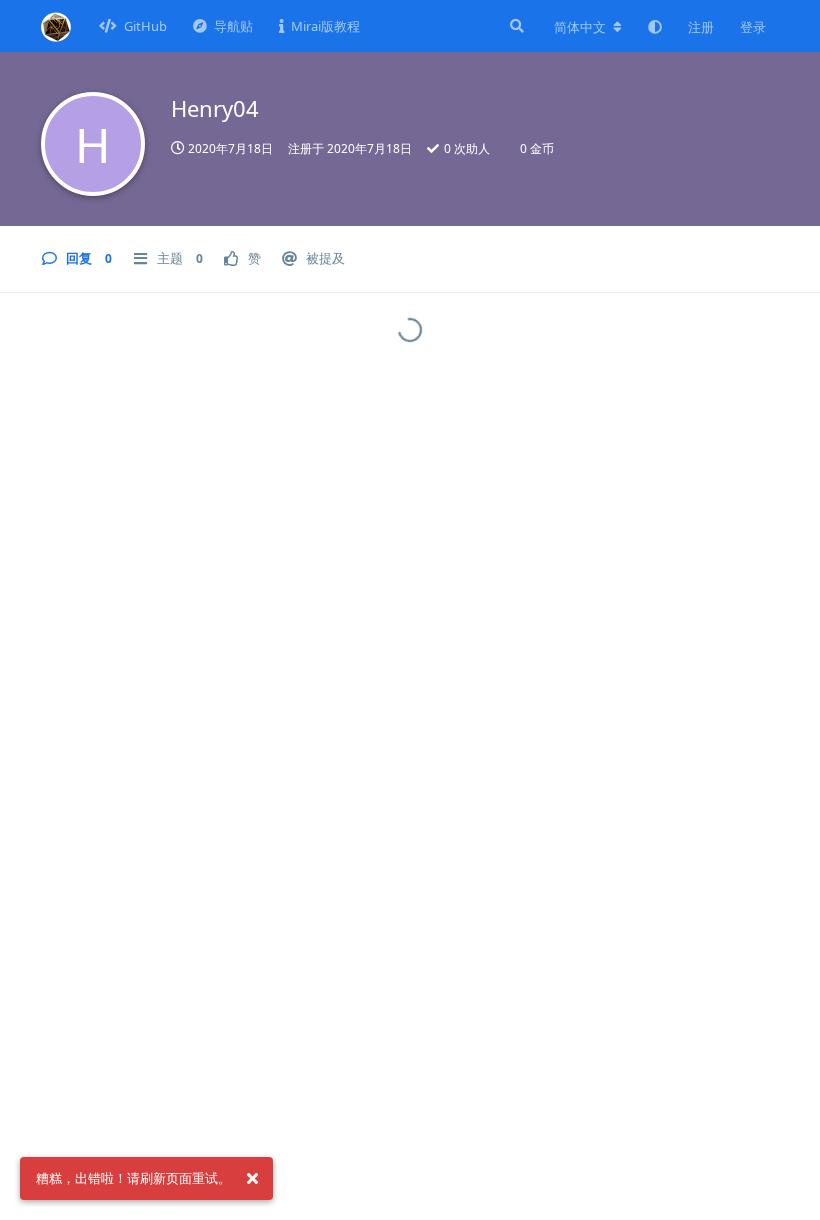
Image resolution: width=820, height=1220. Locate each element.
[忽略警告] (252, 1179)
